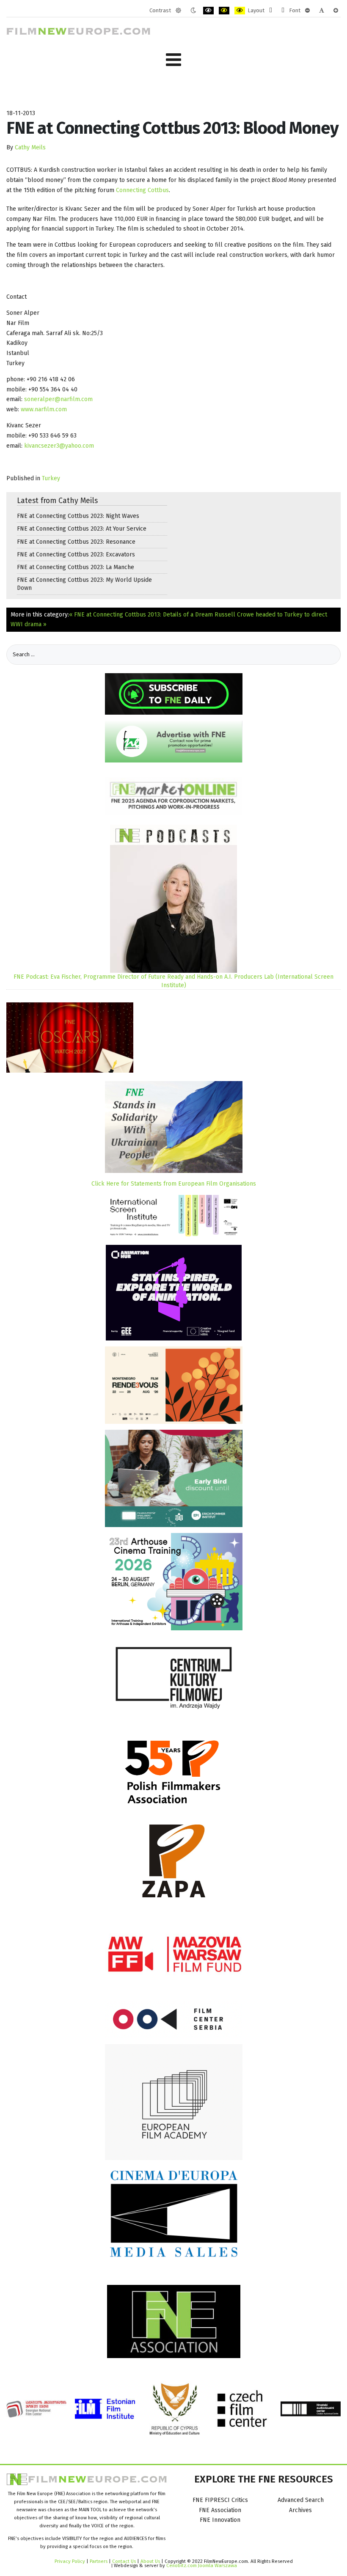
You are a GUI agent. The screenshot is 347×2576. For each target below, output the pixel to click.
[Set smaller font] (307, 11)
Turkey (51, 478)
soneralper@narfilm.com (58, 399)
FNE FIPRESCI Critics (220, 2500)
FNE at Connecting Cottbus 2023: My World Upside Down (84, 584)
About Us (150, 2561)
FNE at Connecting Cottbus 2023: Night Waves (78, 516)
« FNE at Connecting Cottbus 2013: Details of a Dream (141, 615)
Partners (99, 2561)
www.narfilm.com (44, 409)
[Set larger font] (336, 11)
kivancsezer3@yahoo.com (59, 446)
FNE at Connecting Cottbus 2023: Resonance (76, 542)
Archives (300, 2510)
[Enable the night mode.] (193, 11)
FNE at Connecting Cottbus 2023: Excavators (76, 555)
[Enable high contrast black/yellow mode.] (224, 11)
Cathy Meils (30, 147)
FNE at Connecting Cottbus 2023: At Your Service (82, 529)
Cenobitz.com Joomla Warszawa (202, 2565)
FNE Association (220, 2510)
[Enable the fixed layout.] (271, 11)
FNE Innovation (220, 2520)
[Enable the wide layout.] (283, 11)
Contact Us (125, 2561)
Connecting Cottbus (142, 190)
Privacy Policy (70, 2561)
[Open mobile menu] (173, 60)
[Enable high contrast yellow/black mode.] (240, 11)
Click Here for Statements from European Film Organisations (174, 1184)
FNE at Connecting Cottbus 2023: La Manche (76, 567)
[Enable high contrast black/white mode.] (208, 11)
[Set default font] (322, 11)
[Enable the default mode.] (178, 11)
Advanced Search (301, 2500)
